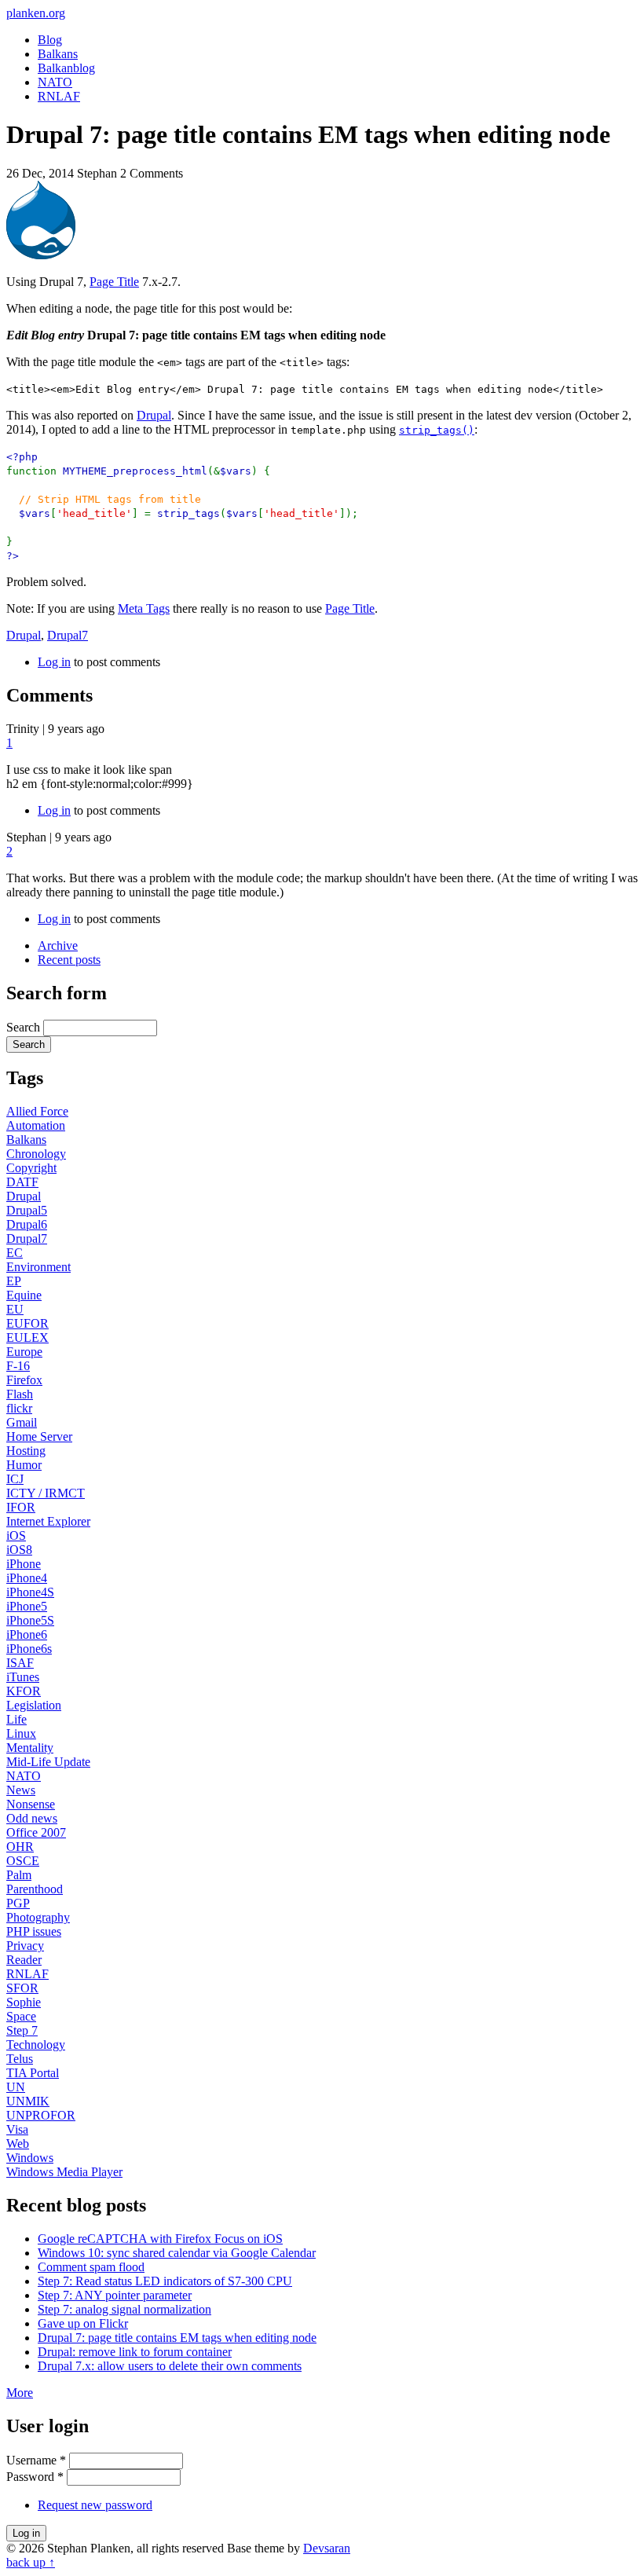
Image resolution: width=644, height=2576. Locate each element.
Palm (19, 1875)
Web (18, 2144)
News (21, 1790)
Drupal (154, 415)
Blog (50, 40)
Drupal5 (27, 1210)
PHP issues (34, 1931)
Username (36, 2460)
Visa (17, 2129)
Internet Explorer (48, 1521)
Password (35, 2477)
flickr (19, 1408)
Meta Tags (144, 608)
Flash (20, 1394)
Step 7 (22, 2030)
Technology (36, 2045)
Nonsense (31, 1804)
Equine (24, 1295)
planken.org (36, 13)
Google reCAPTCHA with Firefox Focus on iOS (160, 2239)
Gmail (22, 1422)
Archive (58, 945)
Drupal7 (68, 635)
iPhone (24, 1564)
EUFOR (27, 1323)
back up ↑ (31, 2562)
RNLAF (59, 96)
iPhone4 (27, 1578)
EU (15, 1309)
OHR (20, 1847)
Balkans (58, 54)
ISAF (20, 1663)
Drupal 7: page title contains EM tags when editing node (177, 2338)
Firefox (24, 1380)
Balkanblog (66, 68)
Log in (54, 662)
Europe (24, 1352)
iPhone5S (30, 1620)
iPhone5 (27, 1606)
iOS (16, 1535)
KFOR (24, 1691)
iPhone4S (30, 1592)
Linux (21, 1733)
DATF (22, 1182)
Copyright (31, 1168)
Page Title (114, 282)
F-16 (18, 1366)
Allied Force (37, 1111)
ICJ (15, 1479)
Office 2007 (36, 1832)
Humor (24, 1465)
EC (15, 1253)
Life (16, 1719)
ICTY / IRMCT (46, 1493)
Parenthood (35, 1889)
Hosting (26, 1451)
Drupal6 (27, 1224)
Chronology (36, 1154)
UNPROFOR (41, 2115)
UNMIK (28, 2101)
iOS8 (19, 1550)
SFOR (22, 1988)
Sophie (24, 2002)
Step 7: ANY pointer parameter (115, 2295)
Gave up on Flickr (83, 2323)
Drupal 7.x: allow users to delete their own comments (170, 2366)
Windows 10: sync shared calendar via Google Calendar (177, 2253)
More (20, 2393)
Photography (38, 1917)
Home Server (39, 1436)
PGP (18, 1903)
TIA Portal (33, 2073)
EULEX (27, 1337)
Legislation (34, 1705)
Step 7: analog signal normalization (124, 2309)
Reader (24, 1960)
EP (14, 1281)
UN (16, 2087)
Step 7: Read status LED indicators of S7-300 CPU (165, 2281)
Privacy (25, 1946)
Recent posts (69, 960)
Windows (30, 2158)
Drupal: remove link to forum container (135, 2352)
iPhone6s (29, 1649)
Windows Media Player (64, 2172)
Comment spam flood (91, 2267)
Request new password (95, 2505)
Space (21, 2016)
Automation (36, 1125)
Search (25, 1027)
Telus (20, 2059)
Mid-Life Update (48, 1762)
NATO (55, 82)
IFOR (21, 1507)
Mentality (30, 1748)
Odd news (32, 1818)
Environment (38, 1267)
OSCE (23, 1861)
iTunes (23, 1677)
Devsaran (327, 2548)
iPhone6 (27, 1634)
